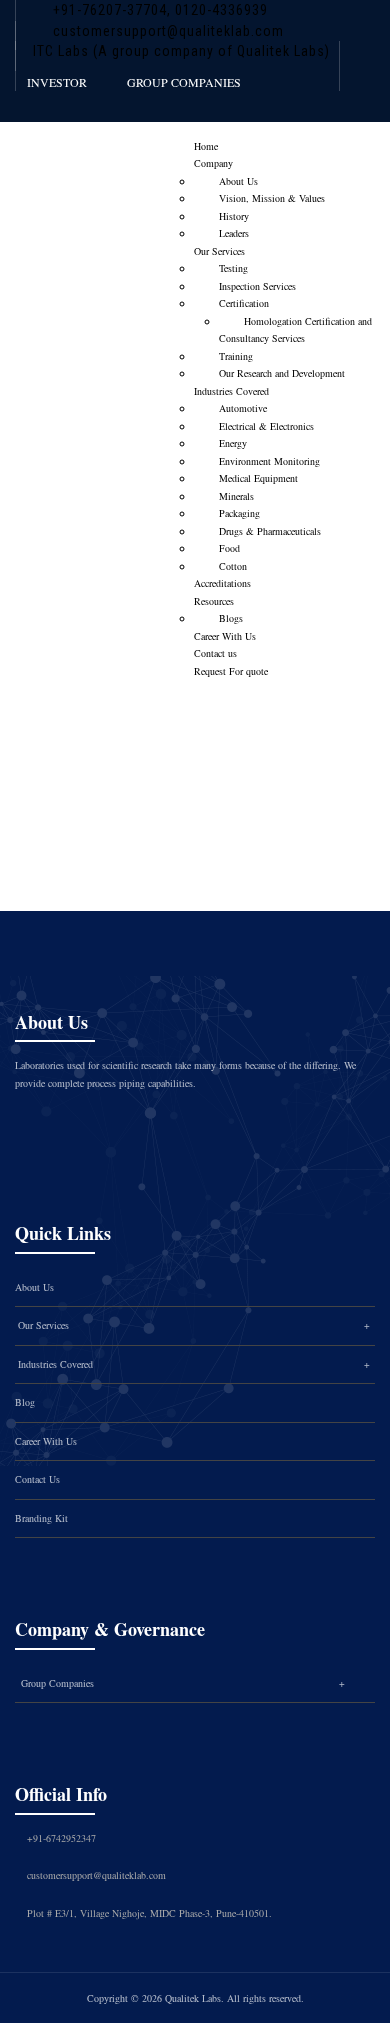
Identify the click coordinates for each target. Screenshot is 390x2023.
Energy (233, 443)
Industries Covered (231, 391)
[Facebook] (50, 1127)
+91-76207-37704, (112, 10)
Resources (214, 601)
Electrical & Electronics (266, 426)
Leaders (234, 233)
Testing (233, 268)
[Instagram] (134, 1127)
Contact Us (37, 1479)
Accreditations (222, 583)
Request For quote (231, 671)
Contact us (215, 653)
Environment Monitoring (269, 461)
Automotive (243, 408)
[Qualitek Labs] (79, 157)
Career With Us (225, 636)
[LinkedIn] (176, 1127)
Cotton (233, 566)
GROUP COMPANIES (184, 82)
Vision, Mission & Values (272, 198)
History (234, 216)
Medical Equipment (258, 478)
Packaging (239, 513)
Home (206, 146)
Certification (244, 303)
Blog (25, 1402)
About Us (238, 181)
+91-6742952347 (61, 1838)
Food (229, 548)
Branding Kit (41, 1518)
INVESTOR (57, 82)
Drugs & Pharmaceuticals (270, 531)
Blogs (231, 618)
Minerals (236, 496)
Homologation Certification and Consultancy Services (295, 330)
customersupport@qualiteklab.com (168, 31)
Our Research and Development (282, 373)
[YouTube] (218, 1127)
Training (236, 356)
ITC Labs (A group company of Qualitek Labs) (181, 51)
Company (213, 163)
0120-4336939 (219, 10)
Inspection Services (257, 286)
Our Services (219, 251)
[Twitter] (92, 1127)
